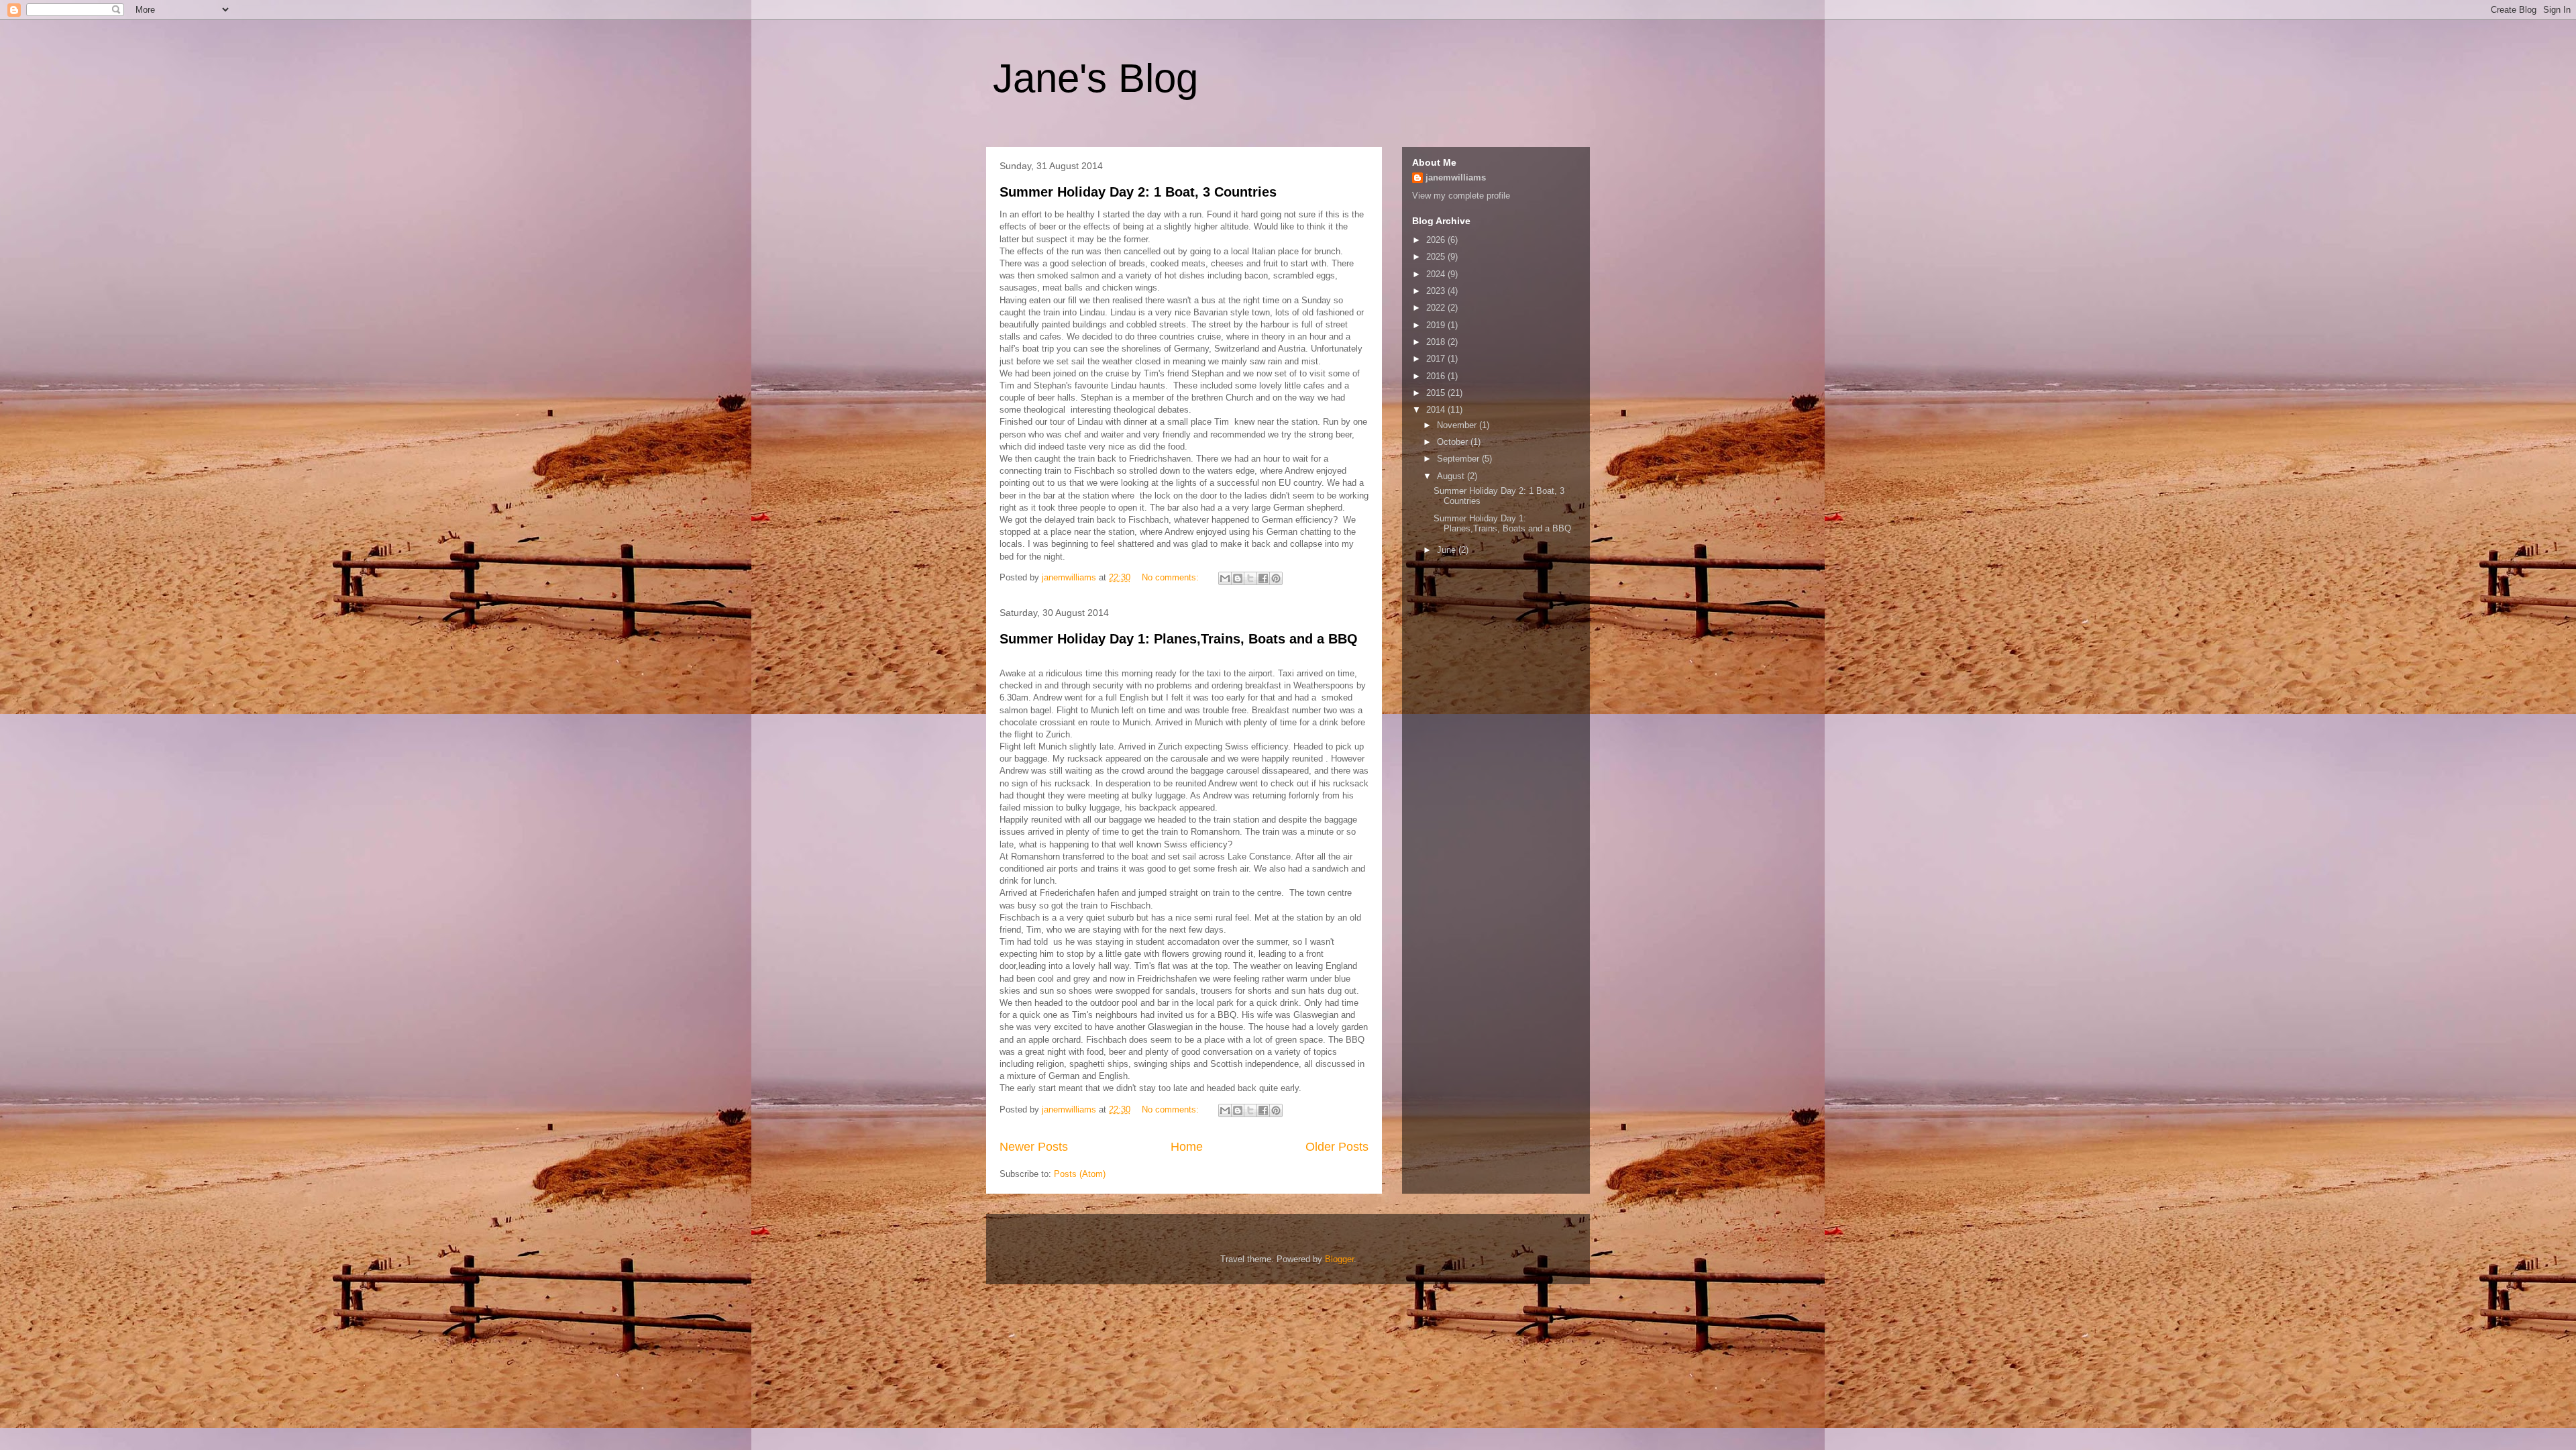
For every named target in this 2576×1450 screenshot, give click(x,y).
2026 (1437, 240)
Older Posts (1337, 1147)
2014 (1437, 410)
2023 (1437, 291)
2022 (1437, 308)
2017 (1437, 359)
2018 (1437, 342)
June (1448, 550)
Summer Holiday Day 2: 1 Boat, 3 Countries (1138, 192)
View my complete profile (1461, 196)
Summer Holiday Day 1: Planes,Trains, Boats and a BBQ (1179, 639)
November (1458, 425)
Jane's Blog (1095, 78)
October (1454, 442)
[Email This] (1225, 578)
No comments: (1172, 577)
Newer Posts (1034, 1147)
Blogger (1339, 1259)
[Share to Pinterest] (1276, 578)
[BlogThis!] (1238, 578)
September (1459, 459)
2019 (1437, 325)
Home (1187, 1147)
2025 (1437, 257)
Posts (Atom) (1080, 1174)
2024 (1437, 274)
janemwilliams (1456, 177)
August (1452, 476)
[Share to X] (1250, 578)
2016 (1437, 376)
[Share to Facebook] (1263, 578)
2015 (1437, 393)
